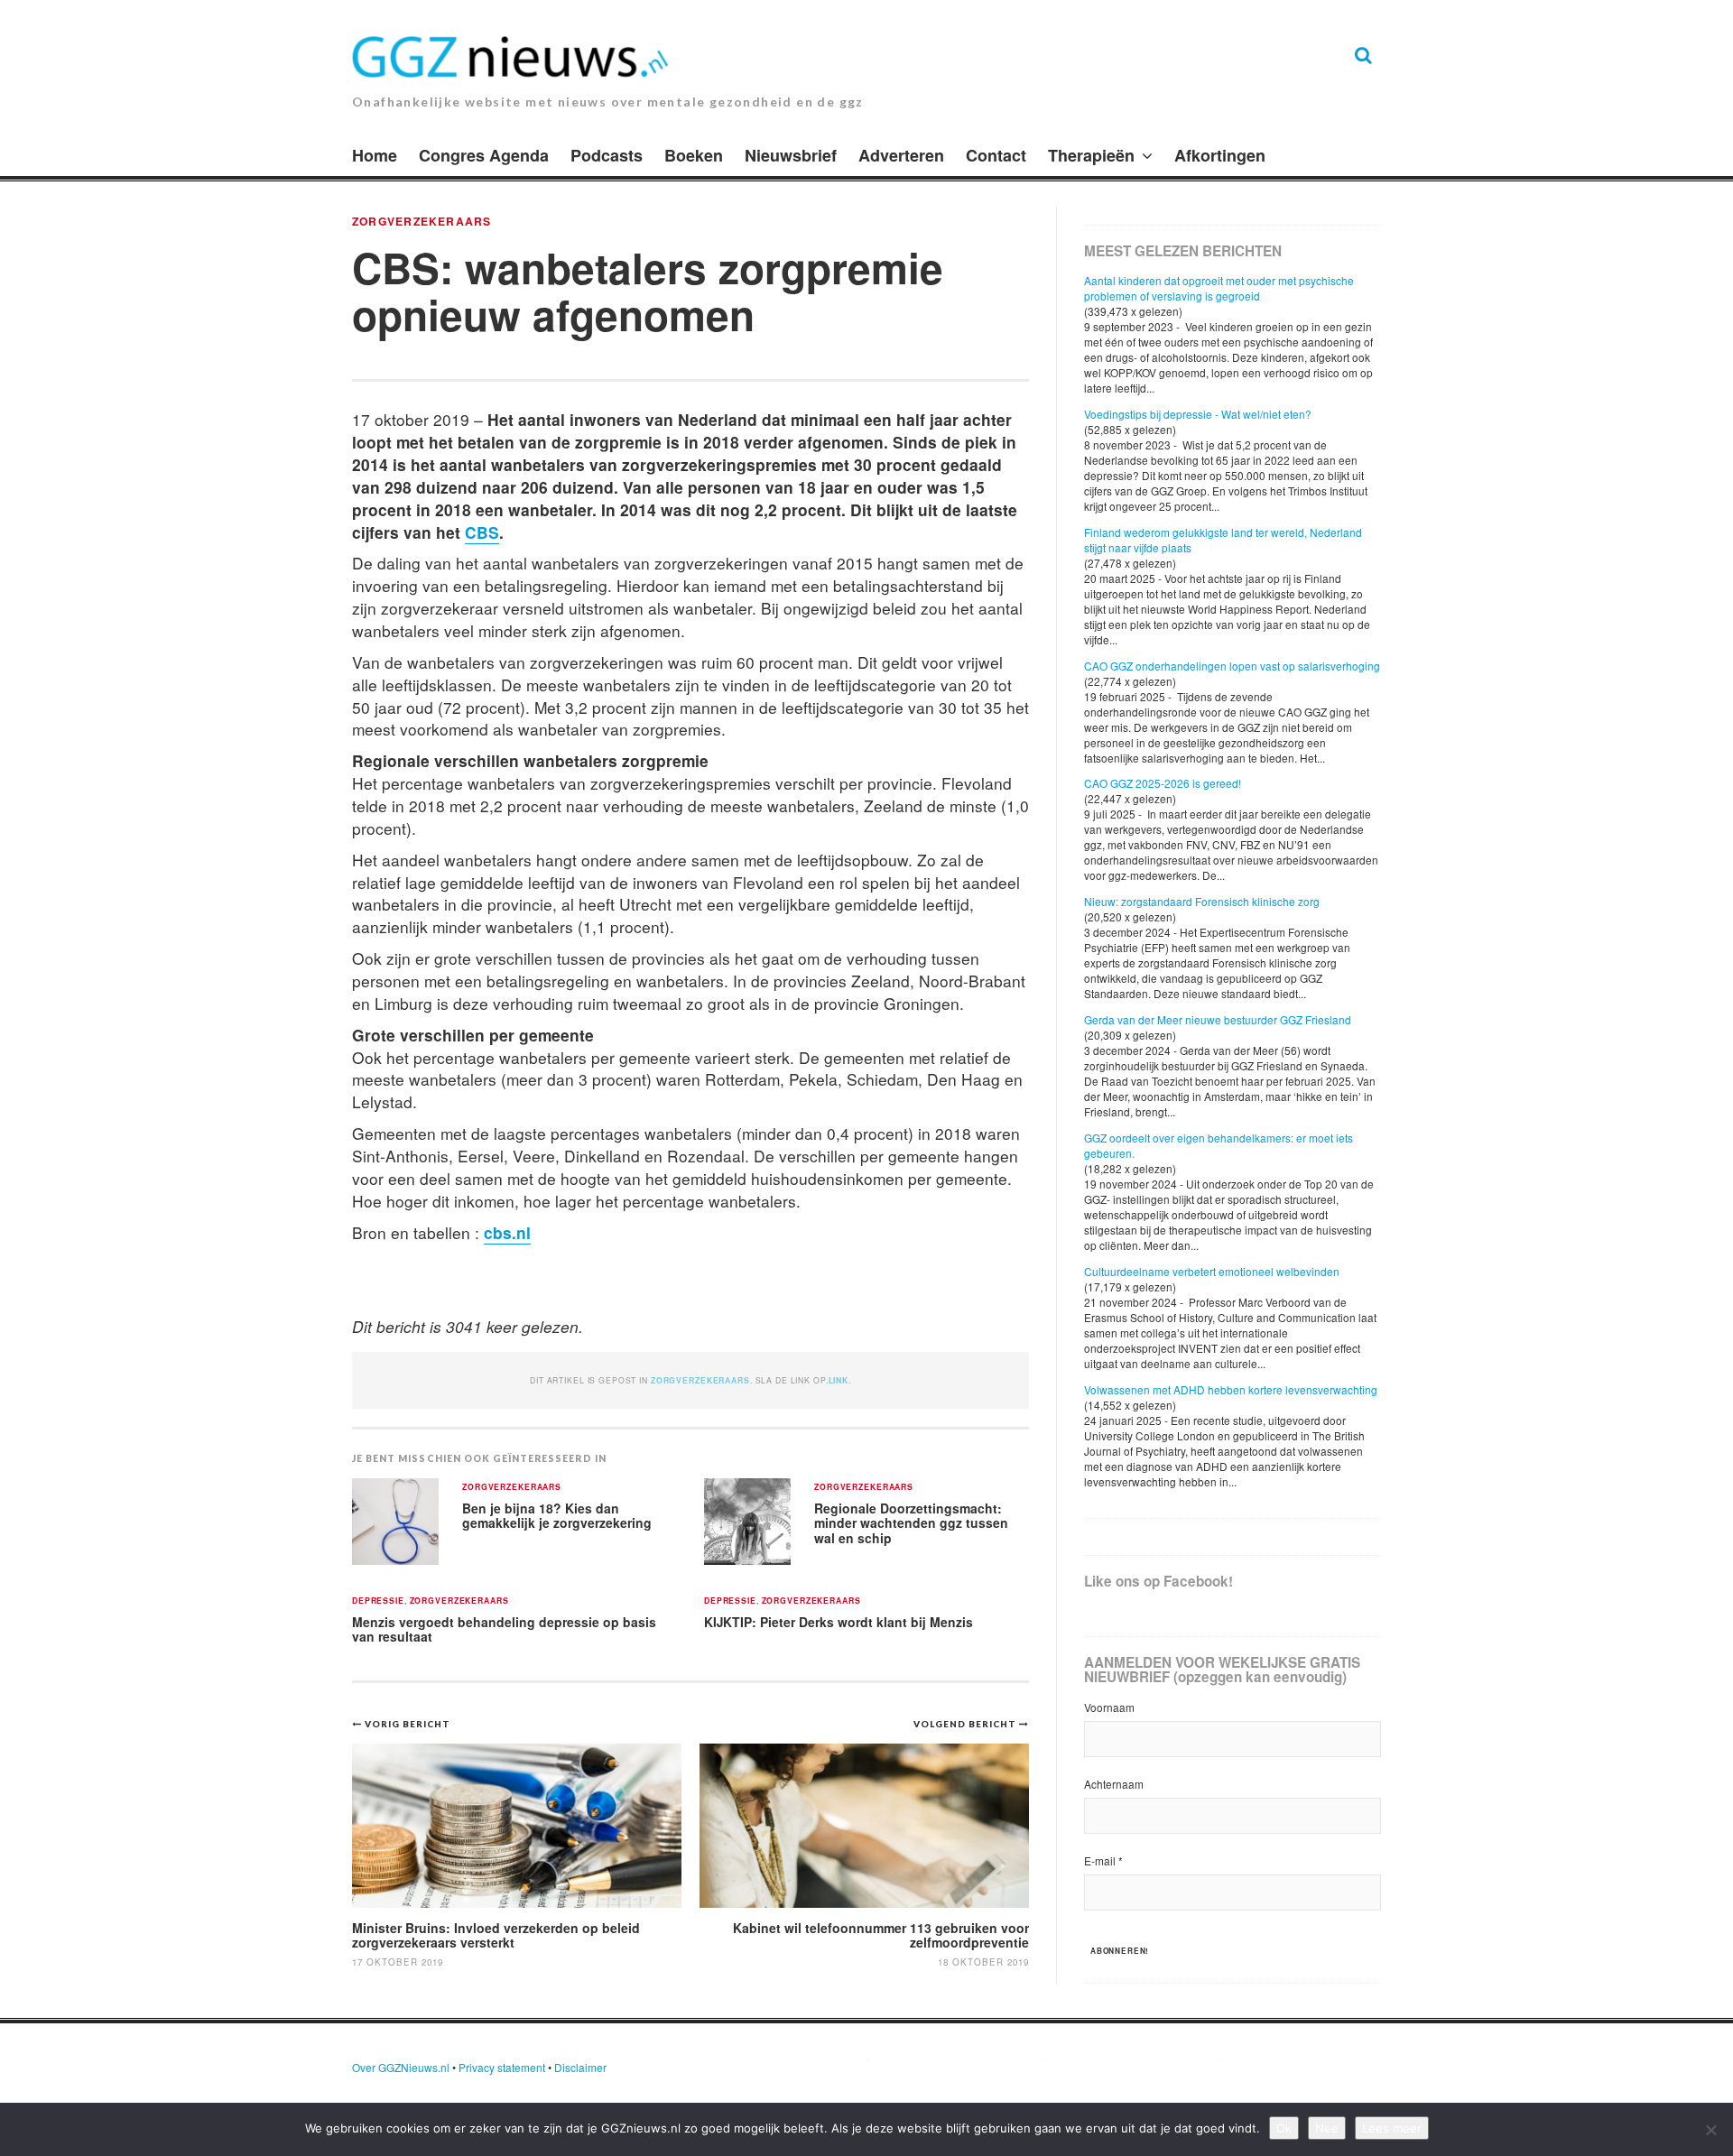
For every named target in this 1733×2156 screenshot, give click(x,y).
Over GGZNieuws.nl (401, 2067)
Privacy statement (502, 2067)
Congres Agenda (484, 155)
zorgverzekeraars (422, 221)
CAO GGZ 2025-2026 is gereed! (1163, 783)
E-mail (1103, 1860)
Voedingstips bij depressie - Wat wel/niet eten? (1198, 414)
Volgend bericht (966, 1724)
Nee (1327, 2128)
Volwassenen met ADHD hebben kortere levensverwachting (1231, 1389)
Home (375, 155)
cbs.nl (507, 1232)
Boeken (694, 155)
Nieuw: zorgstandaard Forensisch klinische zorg (1202, 901)
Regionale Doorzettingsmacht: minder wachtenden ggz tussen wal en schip (911, 1523)
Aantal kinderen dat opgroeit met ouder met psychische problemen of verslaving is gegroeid (1219, 288)
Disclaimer (580, 2067)
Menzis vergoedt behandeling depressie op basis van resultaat (504, 1629)
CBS (482, 532)
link (839, 1380)
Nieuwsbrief (791, 155)
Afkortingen (1220, 155)
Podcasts (607, 155)
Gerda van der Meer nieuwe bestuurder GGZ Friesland (1218, 1019)
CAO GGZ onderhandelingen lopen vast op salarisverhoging (1232, 666)
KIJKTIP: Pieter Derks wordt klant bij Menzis (839, 1622)
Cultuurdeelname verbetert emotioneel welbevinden (1212, 1271)
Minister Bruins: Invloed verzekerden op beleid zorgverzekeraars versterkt (496, 1934)
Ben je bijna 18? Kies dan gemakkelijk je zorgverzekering (557, 1516)
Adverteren (901, 155)
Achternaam (1114, 1784)
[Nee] (1710, 2130)
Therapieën (1091, 155)
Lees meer (1392, 2128)
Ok (1284, 2128)
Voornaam (1109, 1707)
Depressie (378, 1601)
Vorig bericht (408, 1724)
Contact (996, 155)
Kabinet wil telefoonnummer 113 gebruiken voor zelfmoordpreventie (881, 1934)
